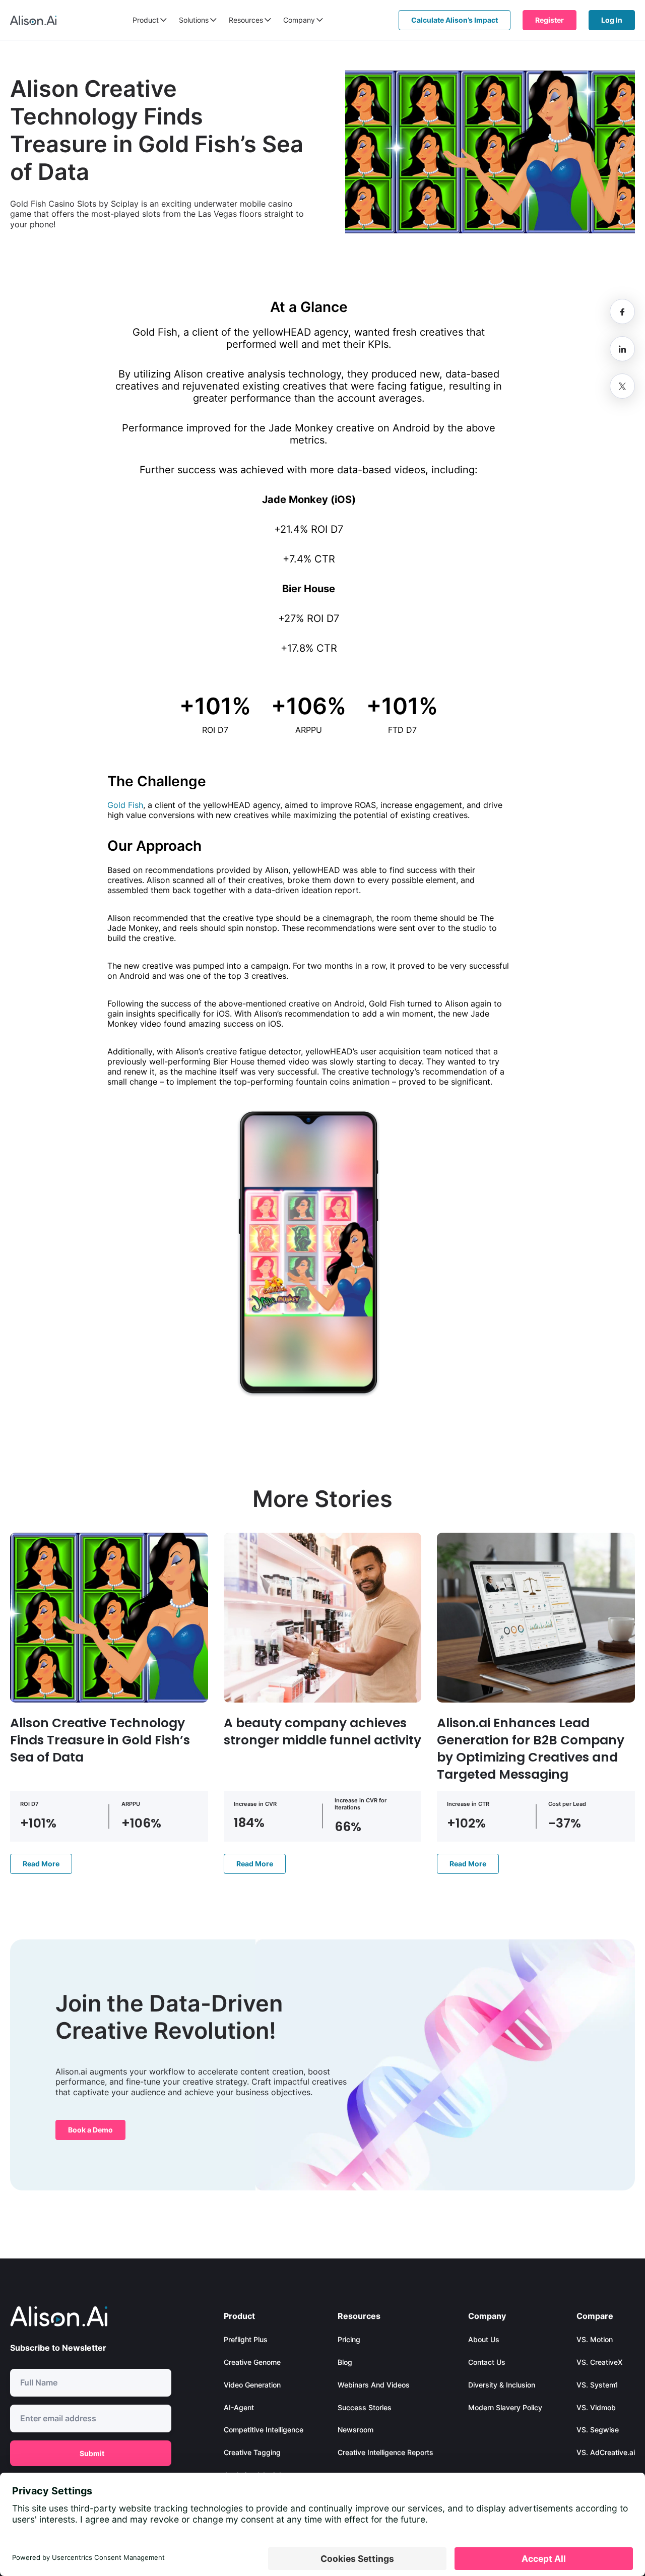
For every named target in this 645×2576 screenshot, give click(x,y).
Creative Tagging (252, 2452)
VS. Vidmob (596, 2407)
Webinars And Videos (374, 2385)
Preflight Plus (246, 2339)
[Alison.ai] (33, 20)
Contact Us (487, 2362)
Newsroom (356, 2430)
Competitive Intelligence (264, 2430)
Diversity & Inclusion (502, 2385)
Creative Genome (252, 2362)
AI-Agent (239, 2407)
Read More (41, 1864)
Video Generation (252, 2385)
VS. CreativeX (599, 2362)
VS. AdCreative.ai (606, 2452)
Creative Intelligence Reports (385, 2452)
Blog (345, 2362)
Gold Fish (125, 805)
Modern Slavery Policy (505, 2407)
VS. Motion (595, 2339)
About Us (484, 2339)
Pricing (349, 2339)
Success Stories (365, 2407)
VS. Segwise (598, 2430)
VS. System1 (597, 2385)
